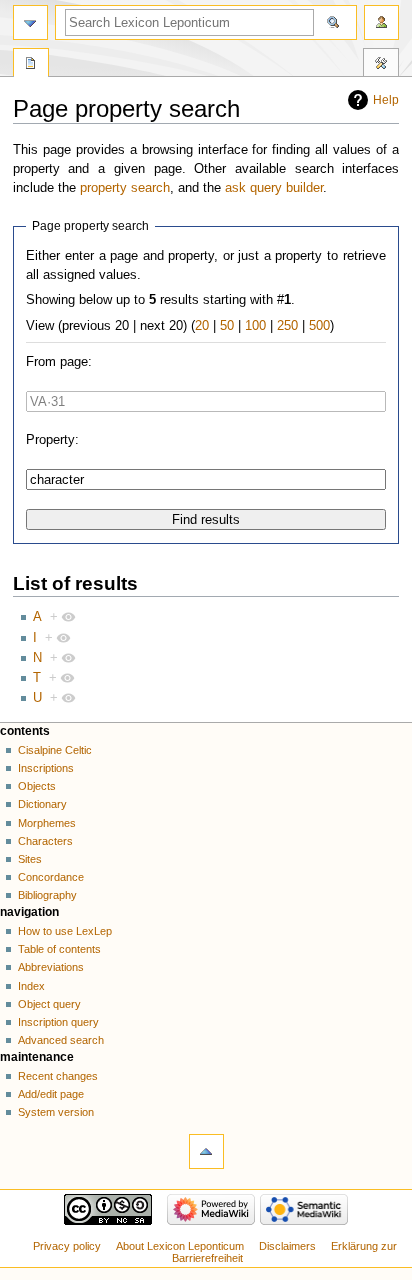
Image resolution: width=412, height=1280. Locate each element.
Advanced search (61, 1040)
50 (227, 326)
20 (202, 326)
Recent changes (58, 1076)
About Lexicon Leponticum (180, 1246)
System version (56, 1112)
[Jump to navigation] (30, 22)
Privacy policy (67, 1246)
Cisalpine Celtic (55, 750)
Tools (381, 65)
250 (287, 326)
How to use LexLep (65, 931)
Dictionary (42, 804)
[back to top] (206, 1151)
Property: (52, 440)
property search (125, 188)
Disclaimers (287, 1246)
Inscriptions (46, 768)
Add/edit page (51, 1094)
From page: (59, 362)
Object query (49, 1004)
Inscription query (58, 1022)
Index (31, 986)
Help (386, 100)
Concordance (51, 877)
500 (319, 326)
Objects (37, 786)
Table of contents (59, 949)
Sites (30, 859)
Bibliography (47, 895)
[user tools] (381, 22)
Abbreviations (51, 967)
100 (255, 326)
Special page (31, 65)
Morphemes (47, 823)
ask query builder (274, 188)
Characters (45, 841)
